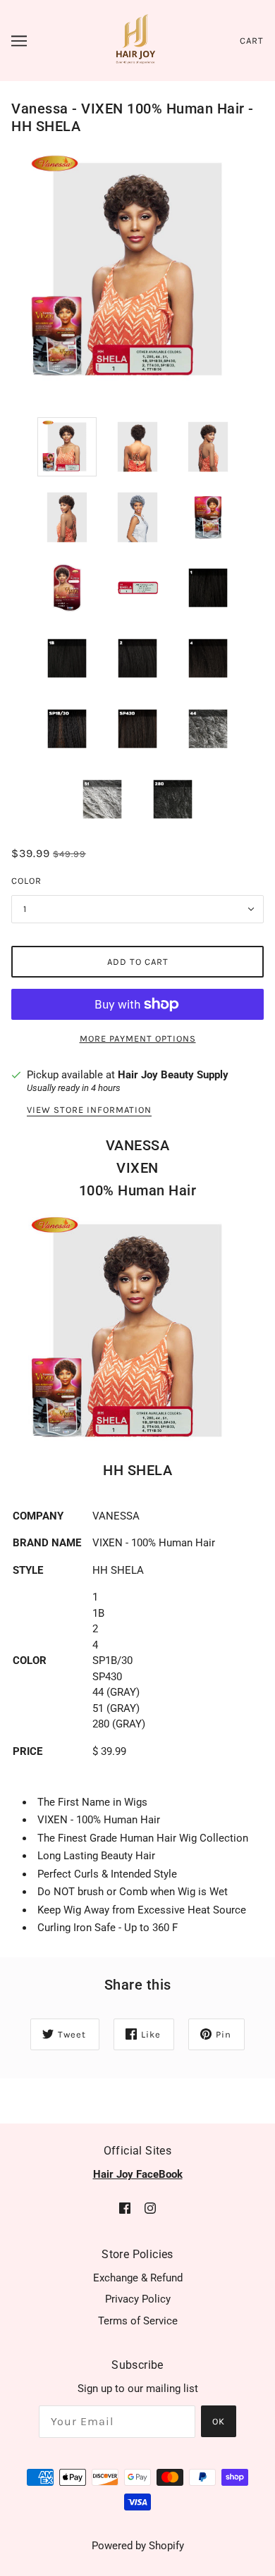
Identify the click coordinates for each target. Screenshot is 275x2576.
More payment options (138, 1039)
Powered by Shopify (138, 2546)
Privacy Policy (138, 2299)
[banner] (135, 39)
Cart (252, 41)
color (26, 881)
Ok (219, 2421)
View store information (89, 1110)
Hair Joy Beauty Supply (173, 1075)
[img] (125, 2208)
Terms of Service (138, 2321)
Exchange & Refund (138, 2278)
